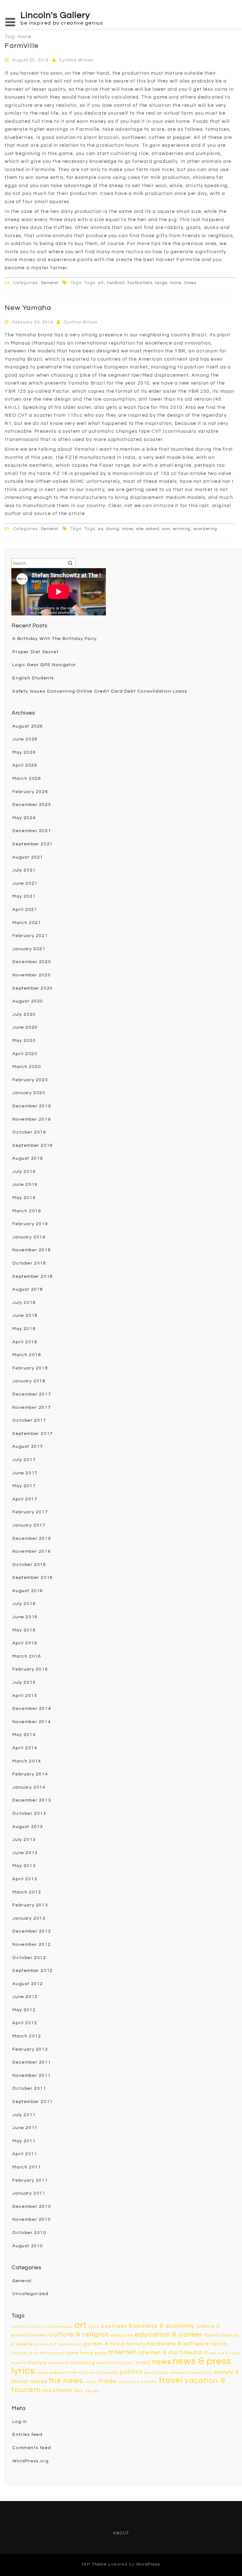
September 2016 (32, 1578)
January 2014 (29, 1787)
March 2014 (27, 1761)
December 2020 (32, 962)
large (161, 283)
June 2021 (25, 883)
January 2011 (29, 2193)
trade (108, 2381)
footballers (140, 283)
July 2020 (24, 1014)
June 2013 (25, 1853)
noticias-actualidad (98, 2373)
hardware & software (179, 2344)
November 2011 (32, 2076)
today (91, 2382)
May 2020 (24, 1041)
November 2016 (32, 1551)
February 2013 (30, 1905)
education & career (169, 2335)
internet (122, 2352)
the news (66, 2381)
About (121, 2533)
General (50, 283)
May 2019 (24, 1198)
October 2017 (29, 1420)
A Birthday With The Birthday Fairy (55, 639)
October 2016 (29, 1565)
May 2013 (24, 1866)
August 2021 (28, 857)
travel (171, 2380)
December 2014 (32, 1709)
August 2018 (28, 1289)
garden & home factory (115, 2344)
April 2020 (25, 1054)
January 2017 (29, 1525)
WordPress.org (30, 2461)
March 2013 (27, 1892)
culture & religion (79, 2335)
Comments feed (32, 2448)
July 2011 (24, 2115)
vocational (57, 2390)
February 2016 (30, 1669)
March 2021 (27, 923)
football (116, 283)
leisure (19, 2363)
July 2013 (24, 1840)
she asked (148, 529)
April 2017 (25, 1499)
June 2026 (25, 739)
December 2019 (32, 1106)
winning (182, 529)
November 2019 (32, 1119)
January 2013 (29, 1918)
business (114, 2326)
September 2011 (32, 2102)
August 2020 (28, 1001)
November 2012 (32, 1945)
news (162, 2362)
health (219, 2344)
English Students (33, 678)
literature (59, 2363)
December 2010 (32, 2207)
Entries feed (27, 2435)
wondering (205, 529)
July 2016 (24, 1604)
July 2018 (24, 1303)
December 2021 (32, 831)
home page (93, 2353)
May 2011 (24, 2141)
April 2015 (25, 1696)
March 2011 (27, 2167)
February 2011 (30, 2180)
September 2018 (32, 1277)
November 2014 (32, 1722)
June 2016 (25, 1617)
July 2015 (24, 1682)
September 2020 (32, 988)
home (72, 2353)
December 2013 (32, 1800)
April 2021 (25, 910)
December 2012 (32, 1931)
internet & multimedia (170, 2353)
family (212, 2335)
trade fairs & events (138, 2382)
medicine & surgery (115, 2363)
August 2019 (28, 1158)
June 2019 (25, 1185)
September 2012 (32, 1971)
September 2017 (32, 1434)
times (190, 283)
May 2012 (24, 2010)
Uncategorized (30, 2294)
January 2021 (29, 949)
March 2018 (27, 1355)
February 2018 (30, 1368)
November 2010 (32, 2219)
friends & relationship (61, 2344)
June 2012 (25, 1997)
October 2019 (29, 1132)
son (166, 529)
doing (113, 529)
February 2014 (30, 1774)
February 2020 (30, 1080)
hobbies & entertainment (38, 2353)
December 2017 (32, 1394)
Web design (86, 2391)
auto (94, 2326)
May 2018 (24, 1329)
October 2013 (29, 1813)
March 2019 (27, 1211)
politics (131, 2372)
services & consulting (191, 2373)
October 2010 (29, 2233)
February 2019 (30, 1224)
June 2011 (25, 2128)
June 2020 (25, 1027)
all (101, 283)
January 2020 (29, 1093)
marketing (83, 2363)
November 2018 (32, 1250)
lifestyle (37, 2363)
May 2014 (24, 1735)
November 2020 (32, 975)
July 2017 (24, 1460)
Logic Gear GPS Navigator (44, 665)
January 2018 (29, 1381)
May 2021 (24, 896)
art (81, 2325)
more (176, 283)
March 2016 (27, 1656)
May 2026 (24, 752)
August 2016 (28, 1591)
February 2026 (30, 792)
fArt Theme (94, 2564)
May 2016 (24, 1630)
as (101, 529)
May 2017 (24, 1486)
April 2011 (25, 2154)
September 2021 (32, 844)
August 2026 (28, 726)
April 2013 (25, 1879)
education (122, 2335)
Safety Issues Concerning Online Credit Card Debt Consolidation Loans (100, 691)
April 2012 (25, 2023)
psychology (157, 2373)
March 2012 (27, 2036)
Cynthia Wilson (76, 60)
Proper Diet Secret (35, 652)
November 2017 (32, 1408)
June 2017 (25, 1473)
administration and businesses (42, 2327)
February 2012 (30, 2049)
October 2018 (29, 1263)
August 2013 (28, 1827)
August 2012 (28, 1984)
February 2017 (30, 1512)
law (213, 2353)
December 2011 (32, 2062)
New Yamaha (28, 308)
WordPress (148, 2564)
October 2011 (29, 2088)
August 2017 (28, 1447)
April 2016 (25, 1643)
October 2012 (29, 1958)
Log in (20, 2422)
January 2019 (29, 1237)
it (206, 2353)
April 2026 (25, 765)
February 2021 (30, 936)
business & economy (162, 2326)
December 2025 (32, 805)
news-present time (57, 2373)
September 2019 (32, 1145)
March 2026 (27, 779)
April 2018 (25, 1342)
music (143, 2363)
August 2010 (28, 2246)
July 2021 (24, 870)
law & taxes (229, 2353)
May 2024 (24, 818)
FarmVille (22, 46)
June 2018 (25, 1316)
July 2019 (24, 1172)
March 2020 (27, 1067)
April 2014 (25, 1748)
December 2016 (32, 1539)
